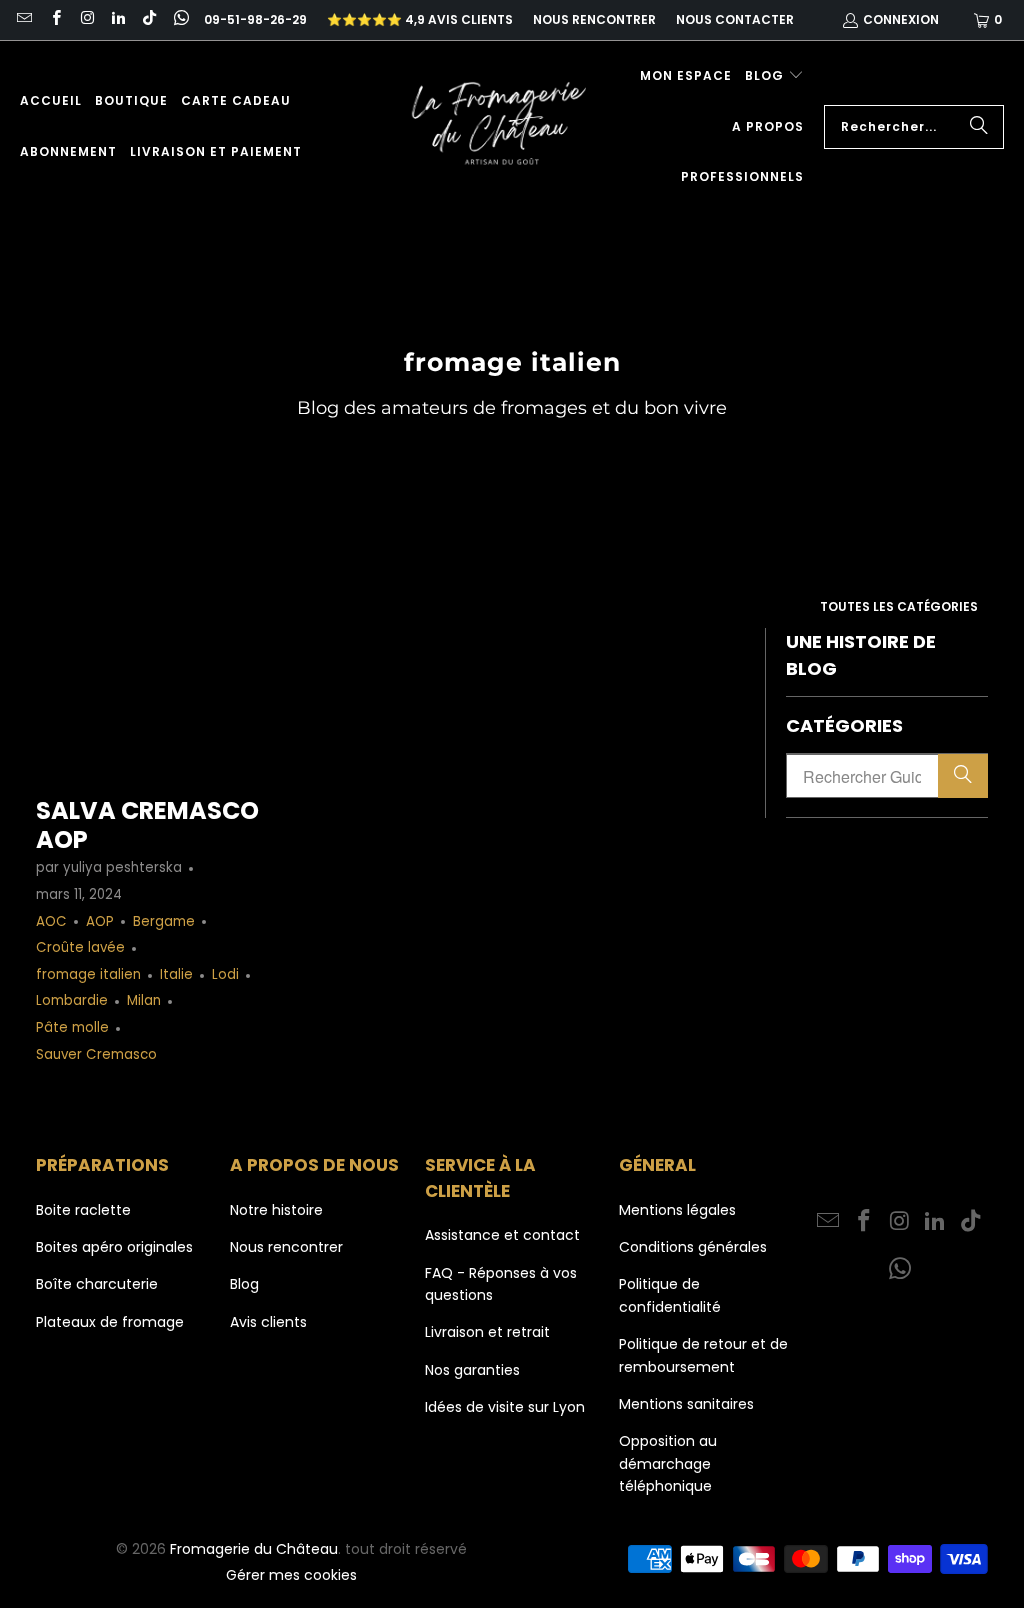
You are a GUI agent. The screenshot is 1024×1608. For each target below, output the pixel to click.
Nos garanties (472, 1370)
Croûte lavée (80, 947)
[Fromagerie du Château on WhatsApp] (179, 19)
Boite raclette (83, 1210)
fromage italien (88, 974)
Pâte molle (72, 1027)
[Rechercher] (979, 127)
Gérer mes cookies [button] (291, 1575)
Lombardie (72, 1000)
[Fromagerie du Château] (504, 126)
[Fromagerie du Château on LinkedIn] (117, 19)
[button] (774, 76)
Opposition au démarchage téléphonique (668, 1463)
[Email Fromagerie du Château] (23, 19)
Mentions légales (677, 1210)
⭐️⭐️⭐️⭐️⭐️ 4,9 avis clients (420, 19)
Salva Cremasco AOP (147, 825)
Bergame (164, 921)
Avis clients (268, 1322)
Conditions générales (693, 1247)
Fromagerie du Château (254, 1549)
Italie (176, 974)
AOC (51, 921)
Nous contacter (735, 19)
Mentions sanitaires (686, 1404)
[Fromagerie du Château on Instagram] (86, 19)
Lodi (225, 974)
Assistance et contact (502, 1235)
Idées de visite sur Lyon (505, 1407)
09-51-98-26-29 (255, 19)
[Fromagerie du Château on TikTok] (148, 19)
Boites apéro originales (114, 1247)
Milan (144, 1000)
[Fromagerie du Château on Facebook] (54, 19)
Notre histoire (276, 1210)
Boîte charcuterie (97, 1284)
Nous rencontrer (594, 19)
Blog (244, 1284)
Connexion (901, 19)
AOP (100, 921)
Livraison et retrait (487, 1332)
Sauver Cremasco (96, 1054)
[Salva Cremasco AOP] (147, 702)
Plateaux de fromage (110, 1322)
